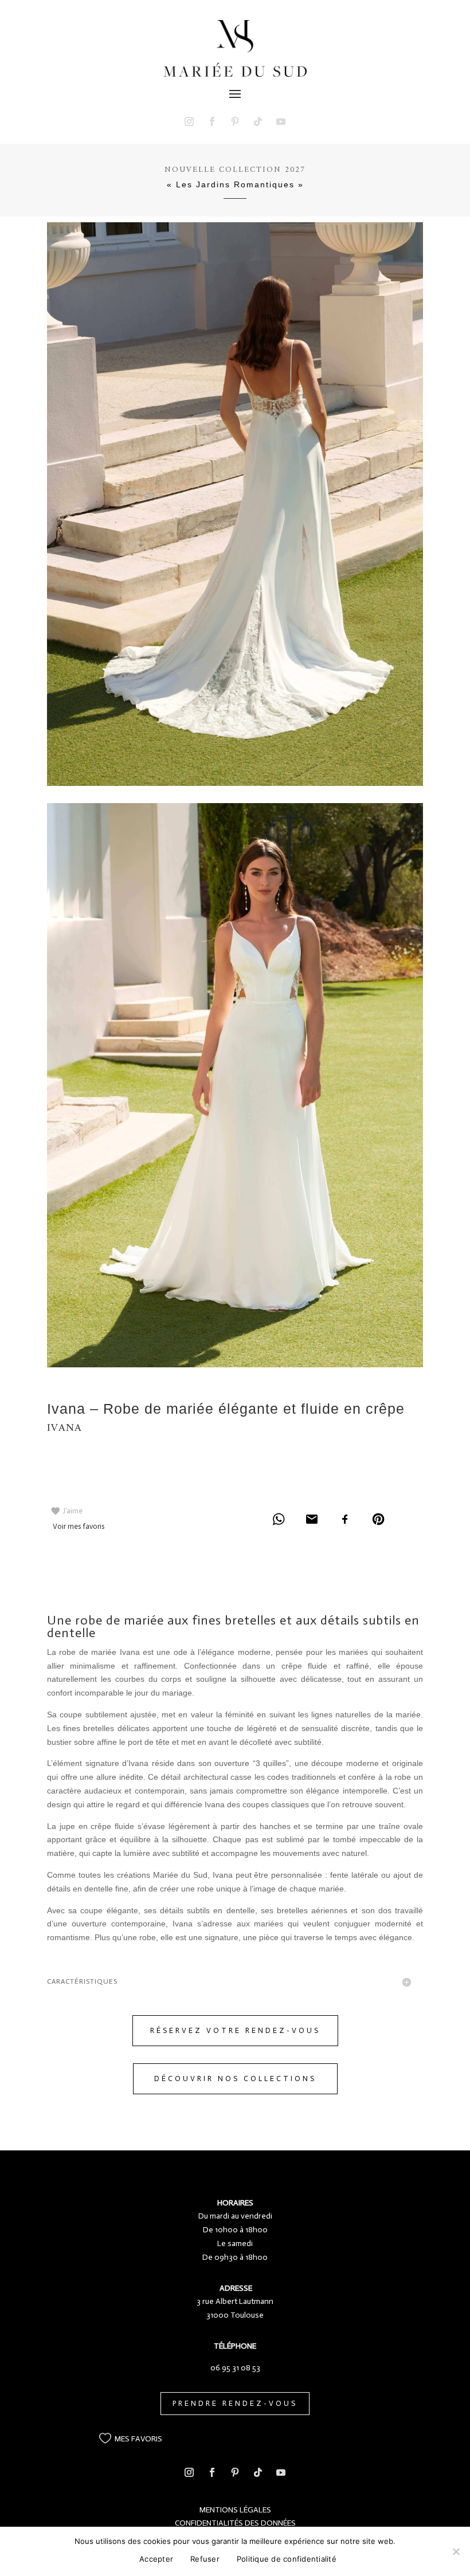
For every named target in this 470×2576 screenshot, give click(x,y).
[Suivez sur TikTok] (258, 121)
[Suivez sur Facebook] (212, 121)
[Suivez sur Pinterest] (235, 121)
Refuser (205, 2559)
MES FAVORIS (138, 2439)
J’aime (73, 1511)
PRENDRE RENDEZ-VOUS (235, 2403)
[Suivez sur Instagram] (189, 121)
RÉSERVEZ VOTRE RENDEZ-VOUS (235, 2030)
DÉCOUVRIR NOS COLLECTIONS (235, 2079)
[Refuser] (456, 2551)
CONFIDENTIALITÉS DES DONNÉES (235, 2523)
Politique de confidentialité (287, 2559)
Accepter (156, 2559)
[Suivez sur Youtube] (281, 121)
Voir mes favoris (79, 1526)
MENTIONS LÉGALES (235, 2510)
